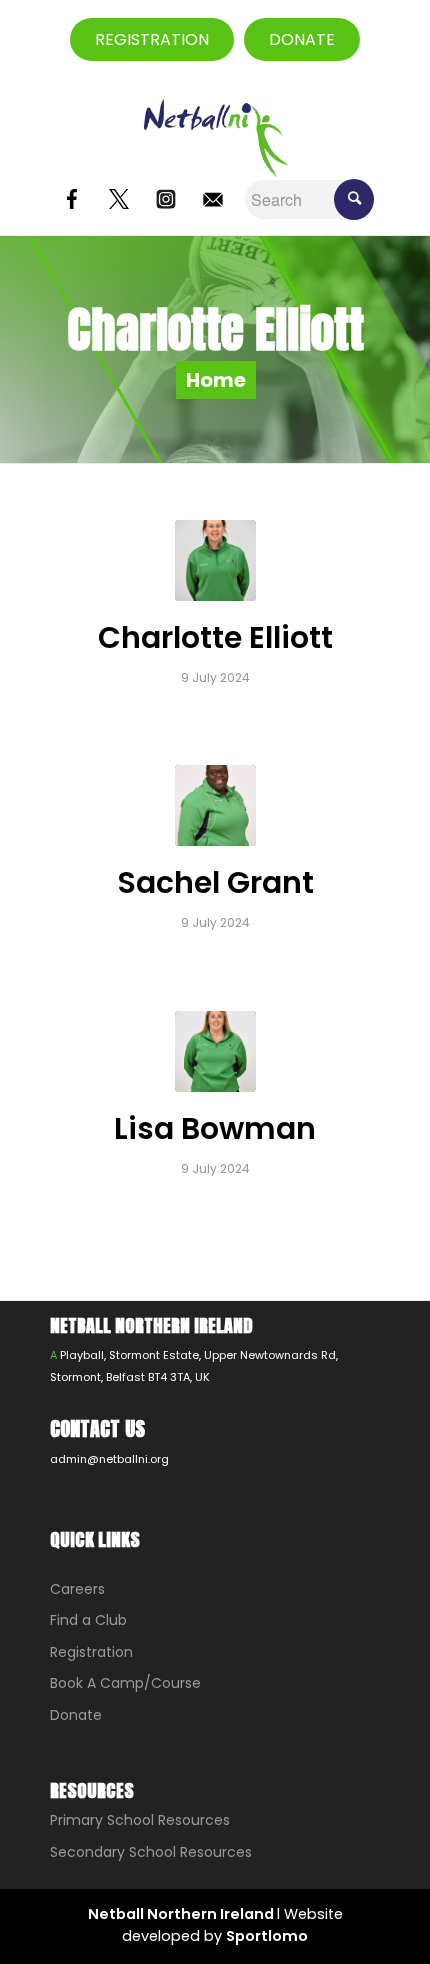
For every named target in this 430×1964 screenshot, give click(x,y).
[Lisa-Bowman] (215, 1051)
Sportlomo (267, 1936)
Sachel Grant (215, 882)
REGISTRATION (152, 39)
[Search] (378, 40)
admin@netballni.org (109, 1459)
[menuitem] (378, 40)
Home (216, 380)
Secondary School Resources (151, 1852)
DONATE (302, 39)
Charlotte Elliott (215, 637)
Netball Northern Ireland (182, 1914)
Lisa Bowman (215, 1128)
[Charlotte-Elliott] (215, 560)
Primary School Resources (140, 1820)
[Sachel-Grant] (215, 805)
